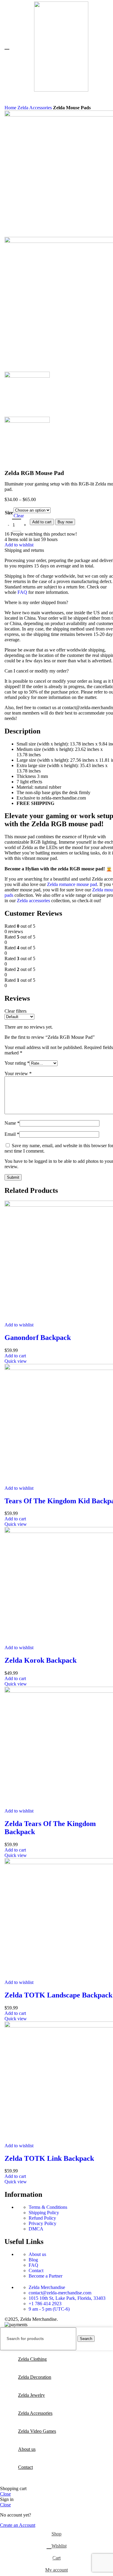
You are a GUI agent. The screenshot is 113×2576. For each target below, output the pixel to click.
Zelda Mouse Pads (72, 108)
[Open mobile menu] (7, 47)
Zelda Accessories (35, 108)
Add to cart (42, 522)
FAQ (22, 592)
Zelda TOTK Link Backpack (49, 2158)
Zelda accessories (33, 901)
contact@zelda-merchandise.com (60, 2293)
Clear (19, 516)
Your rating (17, 1063)
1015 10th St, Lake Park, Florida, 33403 (67, 2298)
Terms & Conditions (48, 2207)
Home (11, 108)
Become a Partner (46, 2276)
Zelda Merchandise (47, 2287)
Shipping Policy (44, 2213)
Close (5, 2494)
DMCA (36, 2229)
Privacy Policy (42, 2223)
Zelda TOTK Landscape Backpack (58, 1995)
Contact (36, 2271)
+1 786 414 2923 (45, 2304)
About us (37, 2254)
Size (9, 513)
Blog (33, 2260)
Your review (18, 1073)
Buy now (65, 522)
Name (12, 1123)
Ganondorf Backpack (38, 1338)
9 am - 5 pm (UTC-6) (49, 2309)
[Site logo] (61, 90)
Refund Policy (42, 2218)
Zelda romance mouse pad (72, 884)
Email (12, 1134)
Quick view (16, 1361)
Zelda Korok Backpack (41, 1660)
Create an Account (18, 2525)
